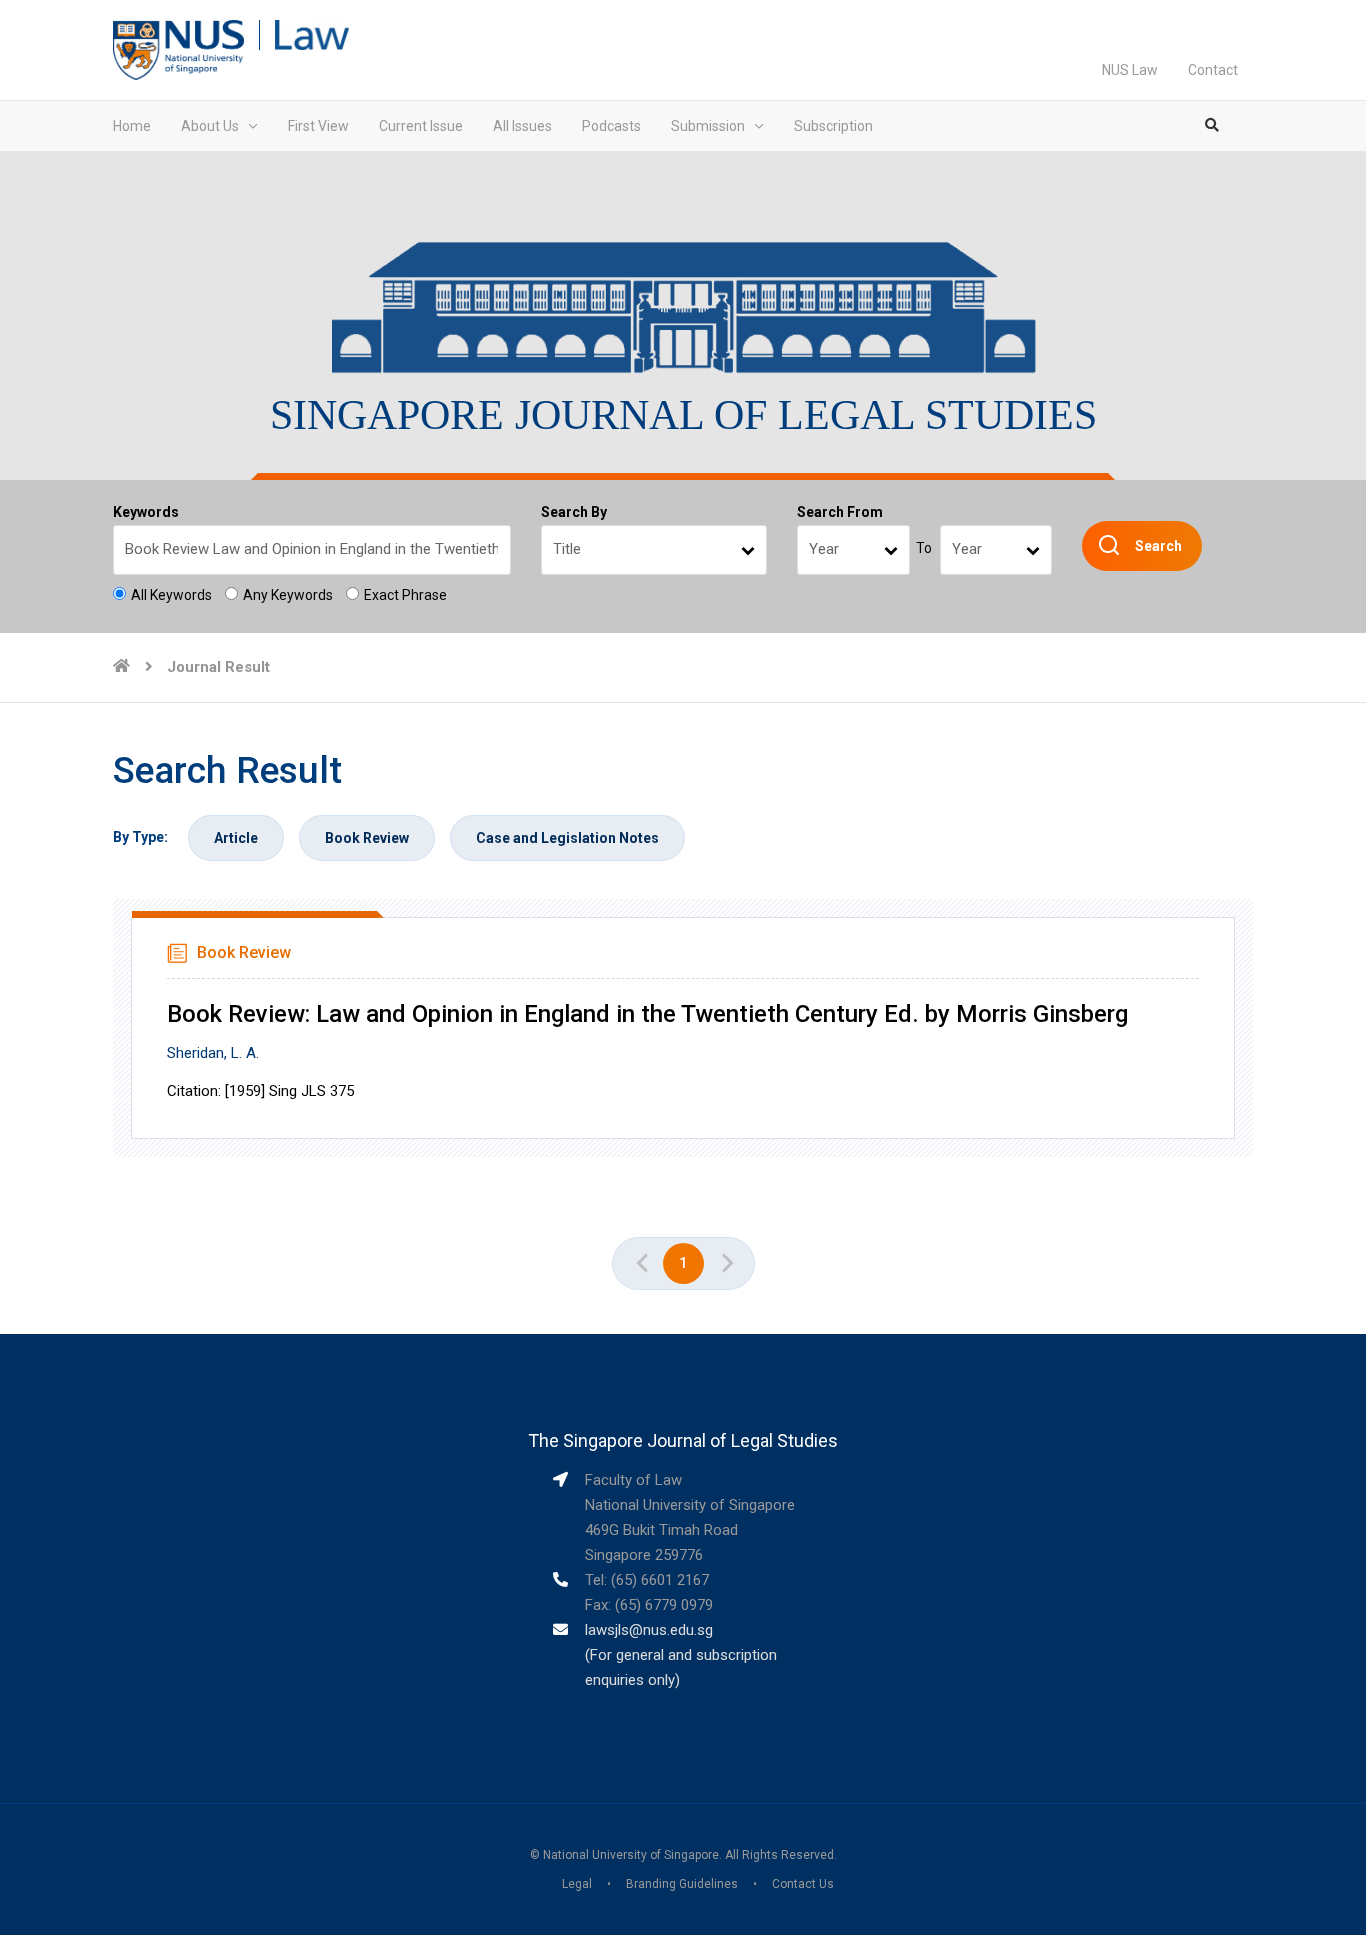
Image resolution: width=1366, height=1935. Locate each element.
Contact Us (803, 1884)
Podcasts (611, 126)
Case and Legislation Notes (567, 838)
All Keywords (171, 595)
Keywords (146, 512)
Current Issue (421, 126)
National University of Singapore (631, 1855)
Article (236, 838)
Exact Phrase (405, 595)
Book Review (367, 838)
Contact (1213, 70)
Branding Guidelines (682, 1884)
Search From (840, 512)
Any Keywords (288, 595)
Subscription (833, 126)
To (924, 548)
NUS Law (1130, 70)
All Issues (522, 126)
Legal (577, 1884)
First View (318, 126)
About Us (210, 126)
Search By (574, 512)
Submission (708, 126)
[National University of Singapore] (178, 49)
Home (132, 126)
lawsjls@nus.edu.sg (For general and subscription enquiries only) (681, 1655)
